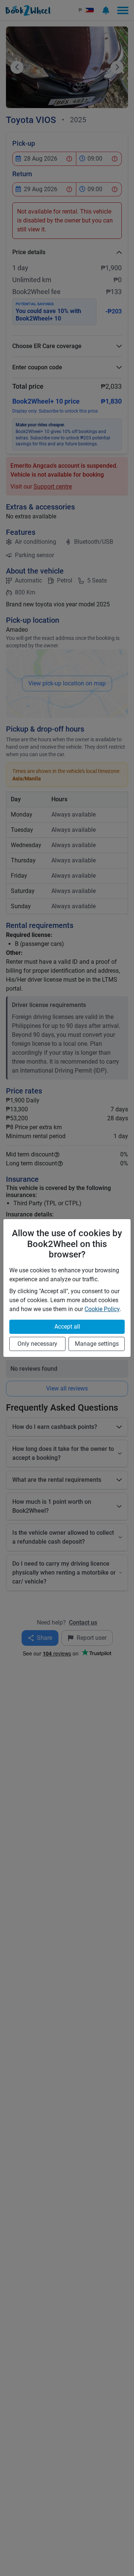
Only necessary (37, 1344)
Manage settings (97, 1344)
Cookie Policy (102, 1309)
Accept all (67, 1327)
